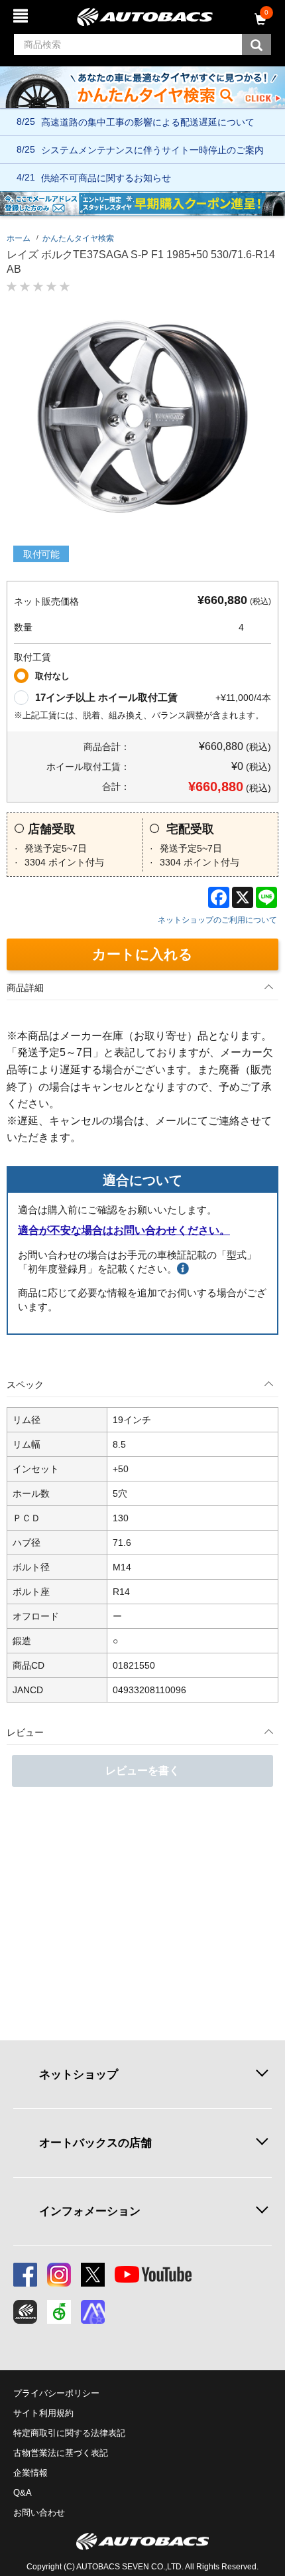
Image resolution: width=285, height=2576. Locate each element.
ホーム (19, 238)
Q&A (23, 2493)
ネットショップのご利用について (217, 920)
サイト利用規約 (43, 2413)
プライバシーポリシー (56, 2393)
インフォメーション (90, 2211)
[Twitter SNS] (93, 2275)
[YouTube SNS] (153, 2275)
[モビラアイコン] (93, 2312)
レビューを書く (142, 1771)
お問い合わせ (39, 2513)
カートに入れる (142, 954)
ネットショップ (79, 2074)
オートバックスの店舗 (95, 2143)
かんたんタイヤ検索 (78, 238)
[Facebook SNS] (25, 2275)
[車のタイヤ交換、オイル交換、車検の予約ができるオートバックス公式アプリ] (25, 2312)
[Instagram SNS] (59, 2275)
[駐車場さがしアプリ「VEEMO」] (59, 2312)
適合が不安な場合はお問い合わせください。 (124, 1230)
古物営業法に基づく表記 (61, 2453)
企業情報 (30, 2473)
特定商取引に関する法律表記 (69, 2433)
